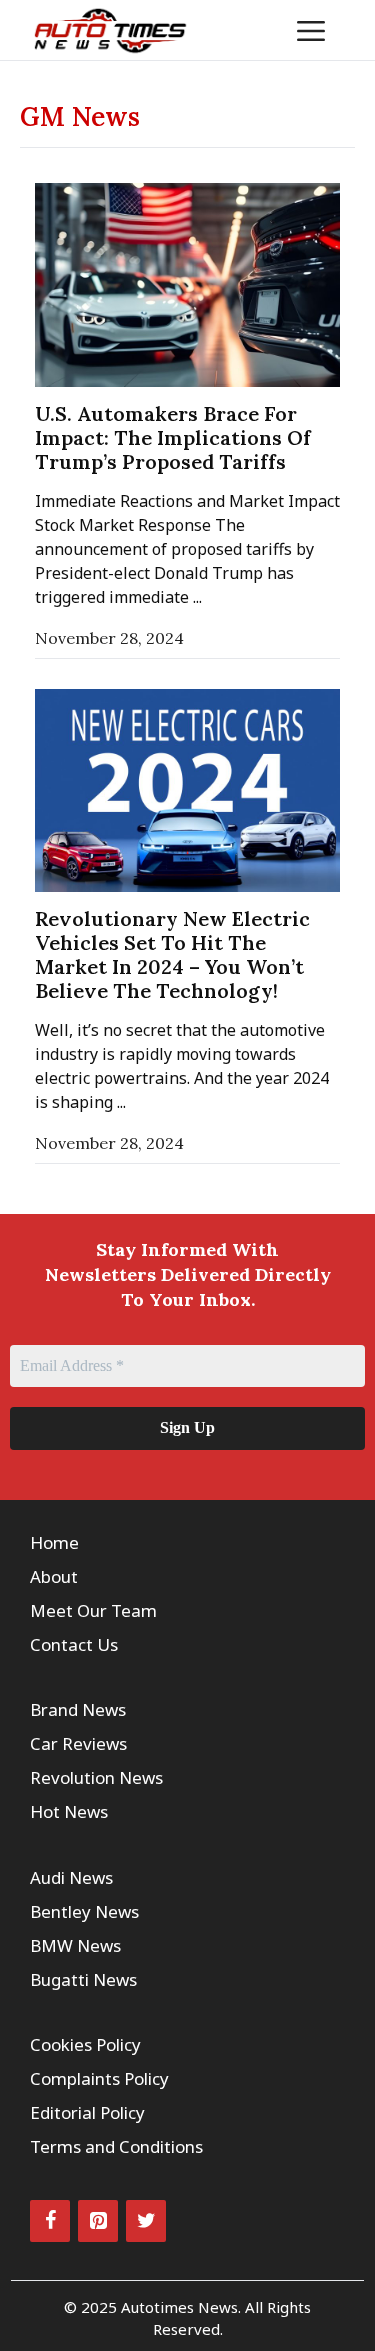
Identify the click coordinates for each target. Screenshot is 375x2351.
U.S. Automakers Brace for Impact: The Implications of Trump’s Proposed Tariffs (173, 437)
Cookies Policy (85, 2044)
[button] (249, 30)
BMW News (75, 1945)
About (54, 1576)
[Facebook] (50, 2221)
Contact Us (74, 1644)
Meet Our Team (93, 1610)
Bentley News (84, 1911)
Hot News (69, 1811)
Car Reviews (78, 1743)
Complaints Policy (99, 2078)
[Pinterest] (98, 2221)
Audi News (71, 1877)
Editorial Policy (87, 2112)
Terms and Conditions (116, 2146)
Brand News (78, 1709)
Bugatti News (83, 1979)
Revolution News (96, 1777)
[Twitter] (146, 2221)
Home (54, 1542)
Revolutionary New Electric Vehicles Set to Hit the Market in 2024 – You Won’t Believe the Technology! (172, 954)
